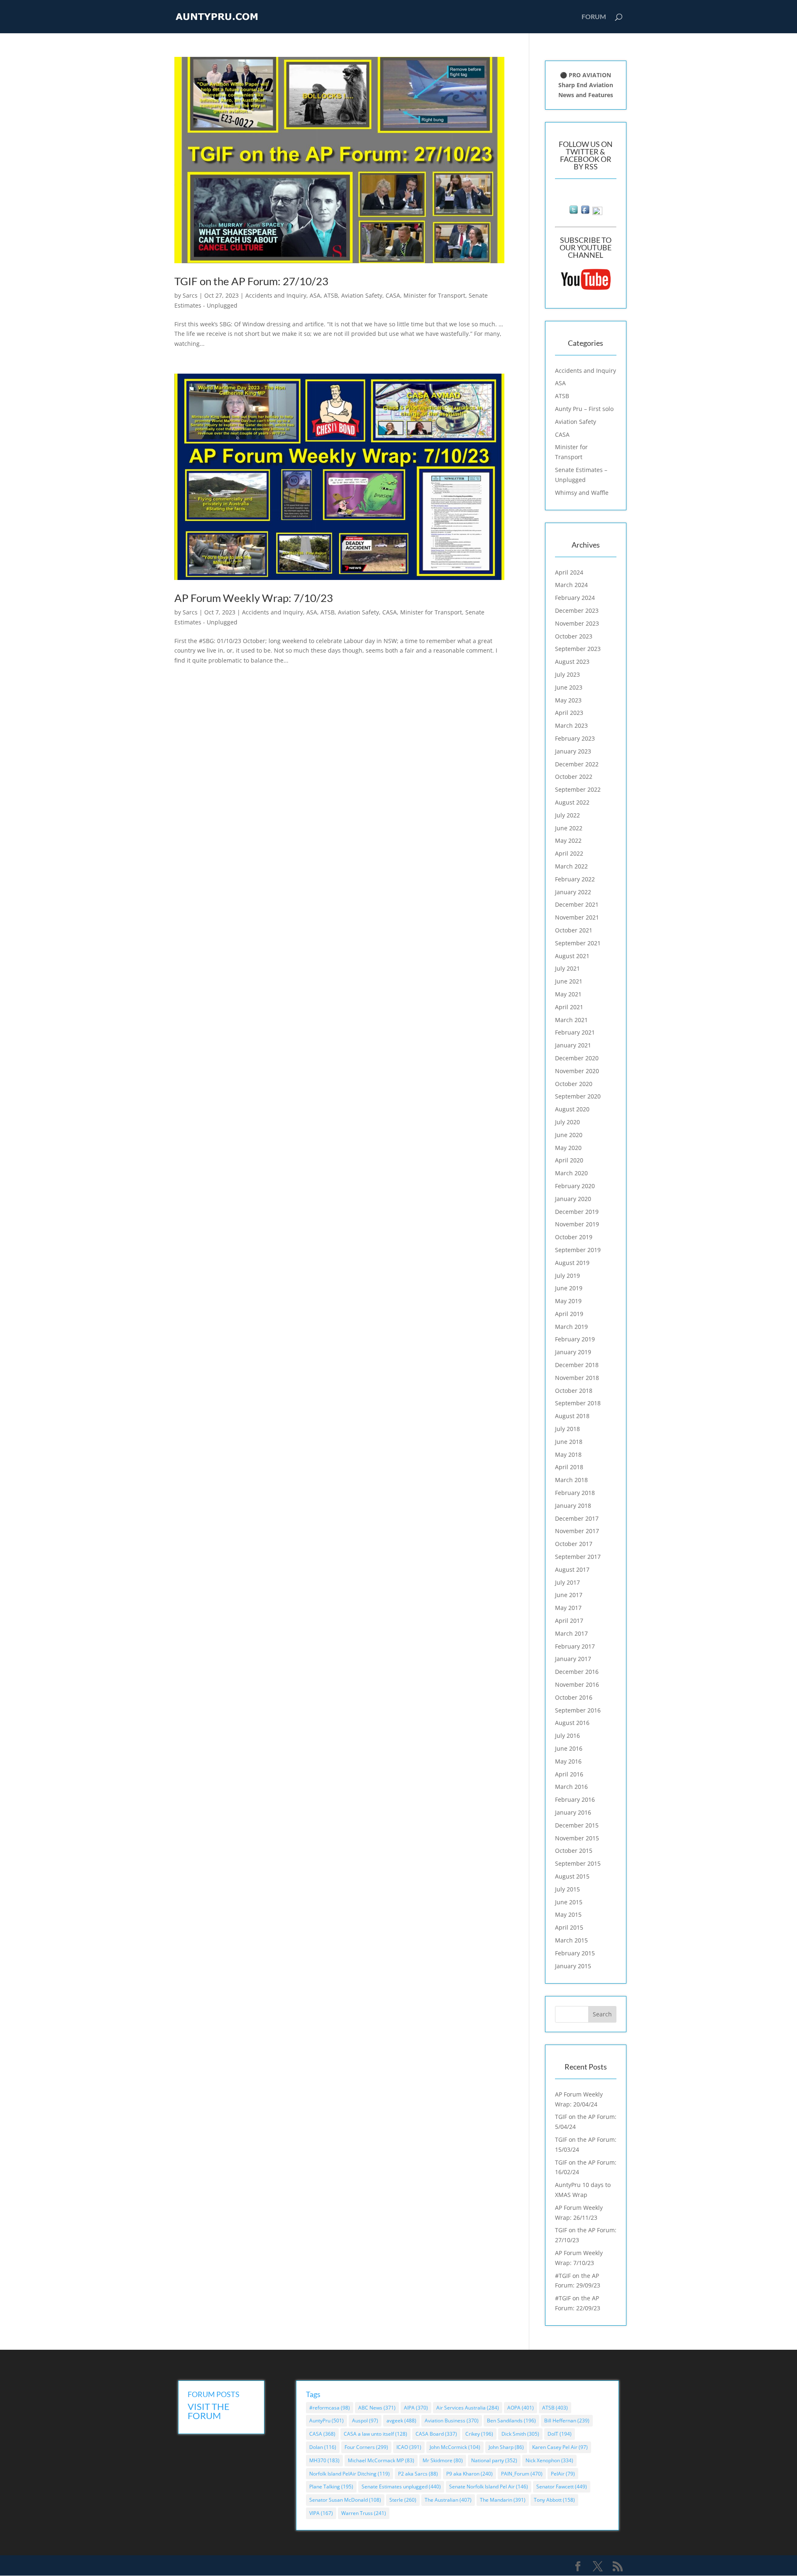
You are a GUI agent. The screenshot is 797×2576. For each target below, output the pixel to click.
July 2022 (567, 815)
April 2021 (569, 1007)
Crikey (479, 2434)
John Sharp (506, 2447)
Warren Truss (364, 2513)
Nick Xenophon (549, 2460)
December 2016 (577, 1672)
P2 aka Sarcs (418, 2474)
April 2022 (569, 853)
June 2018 (569, 1442)
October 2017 (574, 1544)
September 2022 (578, 789)
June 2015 (569, 1902)
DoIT (560, 2434)
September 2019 (578, 1250)
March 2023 (571, 725)
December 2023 (577, 610)
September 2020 (578, 1096)
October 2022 (574, 777)
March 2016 (571, 1787)
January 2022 (573, 892)
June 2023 (569, 687)
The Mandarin (503, 2500)
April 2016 (569, 1774)
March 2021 (571, 1020)
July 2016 (567, 1736)
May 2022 (568, 840)
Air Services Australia (468, 2408)
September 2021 (578, 943)
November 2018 (577, 1378)
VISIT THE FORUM (209, 2411)
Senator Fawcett (562, 2487)
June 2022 (569, 828)
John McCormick (455, 2447)
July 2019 (567, 1276)
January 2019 (573, 1352)
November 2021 (577, 917)
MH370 (324, 2460)
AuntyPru (326, 2421)
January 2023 (573, 751)
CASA (393, 295)
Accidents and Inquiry (276, 295)
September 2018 (578, 1403)
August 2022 (572, 802)
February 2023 (575, 738)
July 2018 (567, 1429)
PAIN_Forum (522, 2474)
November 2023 (577, 623)
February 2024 (575, 598)
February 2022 (575, 879)
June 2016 (569, 1748)
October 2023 (574, 636)
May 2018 (568, 1454)
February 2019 (575, 1339)
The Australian (448, 2500)
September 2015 (578, 1863)
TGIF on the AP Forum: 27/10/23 (251, 281)
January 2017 (573, 1659)
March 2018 (571, 1480)
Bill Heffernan (567, 2421)
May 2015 (568, 1914)
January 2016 (573, 1812)
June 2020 (569, 1135)
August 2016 (572, 1723)
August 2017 (572, 1569)
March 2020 (571, 1173)
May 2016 (568, 1761)
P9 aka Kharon (469, 2474)
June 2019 (569, 1288)
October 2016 (574, 1697)
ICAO (409, 2447)
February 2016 (575, 1799)
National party (494, 2460)
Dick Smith (520, 2434)
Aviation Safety (362, 295)
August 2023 (572, 662)
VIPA (321, 2513)
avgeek (401, 2421)
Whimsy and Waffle (582, 493)
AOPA (521, 2408)
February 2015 (575, 1953)
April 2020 (569, 1160)
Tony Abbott (554, 2500)
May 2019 (568, 1301)
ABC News (377, 2408)
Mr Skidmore (443, 2460)
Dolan (323, 2447)
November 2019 (577, 1224)
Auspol (365, 2421)
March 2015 (571, 1940)
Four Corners (366, 2447)
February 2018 (575, 1493)
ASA (315, 295)
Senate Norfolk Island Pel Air (489, 2487)
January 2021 (573, 1045)
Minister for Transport (434, 295)
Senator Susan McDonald (345, 2500)
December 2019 (577, 1212)
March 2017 (571, 1633)
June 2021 (569, 981)
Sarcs (190, 295)
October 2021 (574, 930)
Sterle (403, 2500)
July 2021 (567, 968)
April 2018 (569, 1467)
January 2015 (573, 1966)
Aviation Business (452, 2421)
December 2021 (577, 904)
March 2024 (571, 585)
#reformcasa (330, 2408)
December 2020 (577, 1058)
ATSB (331, 295)
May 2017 (568, 1608)
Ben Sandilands (511, 2421)
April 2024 (569, 572)
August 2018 (572, 1416)
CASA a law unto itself (375, 2434)
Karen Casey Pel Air (560, 2447)
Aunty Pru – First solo (584, 409)
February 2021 (575, 1032)
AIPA (416, 2408)
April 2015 (569, 1927)
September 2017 (578, 1557)
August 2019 (572, 1263)
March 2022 (571, 866)
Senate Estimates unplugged (401, 2487)
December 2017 (577, 1518)
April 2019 (569, 1314)
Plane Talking (331, 2487)
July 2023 (567, 674)
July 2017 (567, 1582)
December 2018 (577, 1365)
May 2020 (568, 1148)
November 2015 (577, 1838)
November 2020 (577, 1071)
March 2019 (571, 1327)
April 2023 (569, 713)
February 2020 (575, 1186)
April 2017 (569, 1621)
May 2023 (568, 700)
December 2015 (577, 1825)
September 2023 (578, 649)
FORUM (594, 17)
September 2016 (578, 1710)
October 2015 (574, 1851)
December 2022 (577, 764)
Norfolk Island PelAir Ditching (350, 2474)
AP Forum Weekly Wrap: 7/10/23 (254, 598)
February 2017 (575, 1646)
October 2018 (574, 1391)
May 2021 (568, 994)
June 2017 (569, 1595)
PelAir (563, 2474)
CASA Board (436, 2434)
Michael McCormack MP (381, 2460)
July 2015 (567, 1889)
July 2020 (567, 1122)
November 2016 (577, 1684)
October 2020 (574, 1084)
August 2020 (572, 1109)
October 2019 (574, 1237)
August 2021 (572, 956)
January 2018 (573, 1506)
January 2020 (573, 1199)
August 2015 (572, 1876)
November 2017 (577, 1531)
